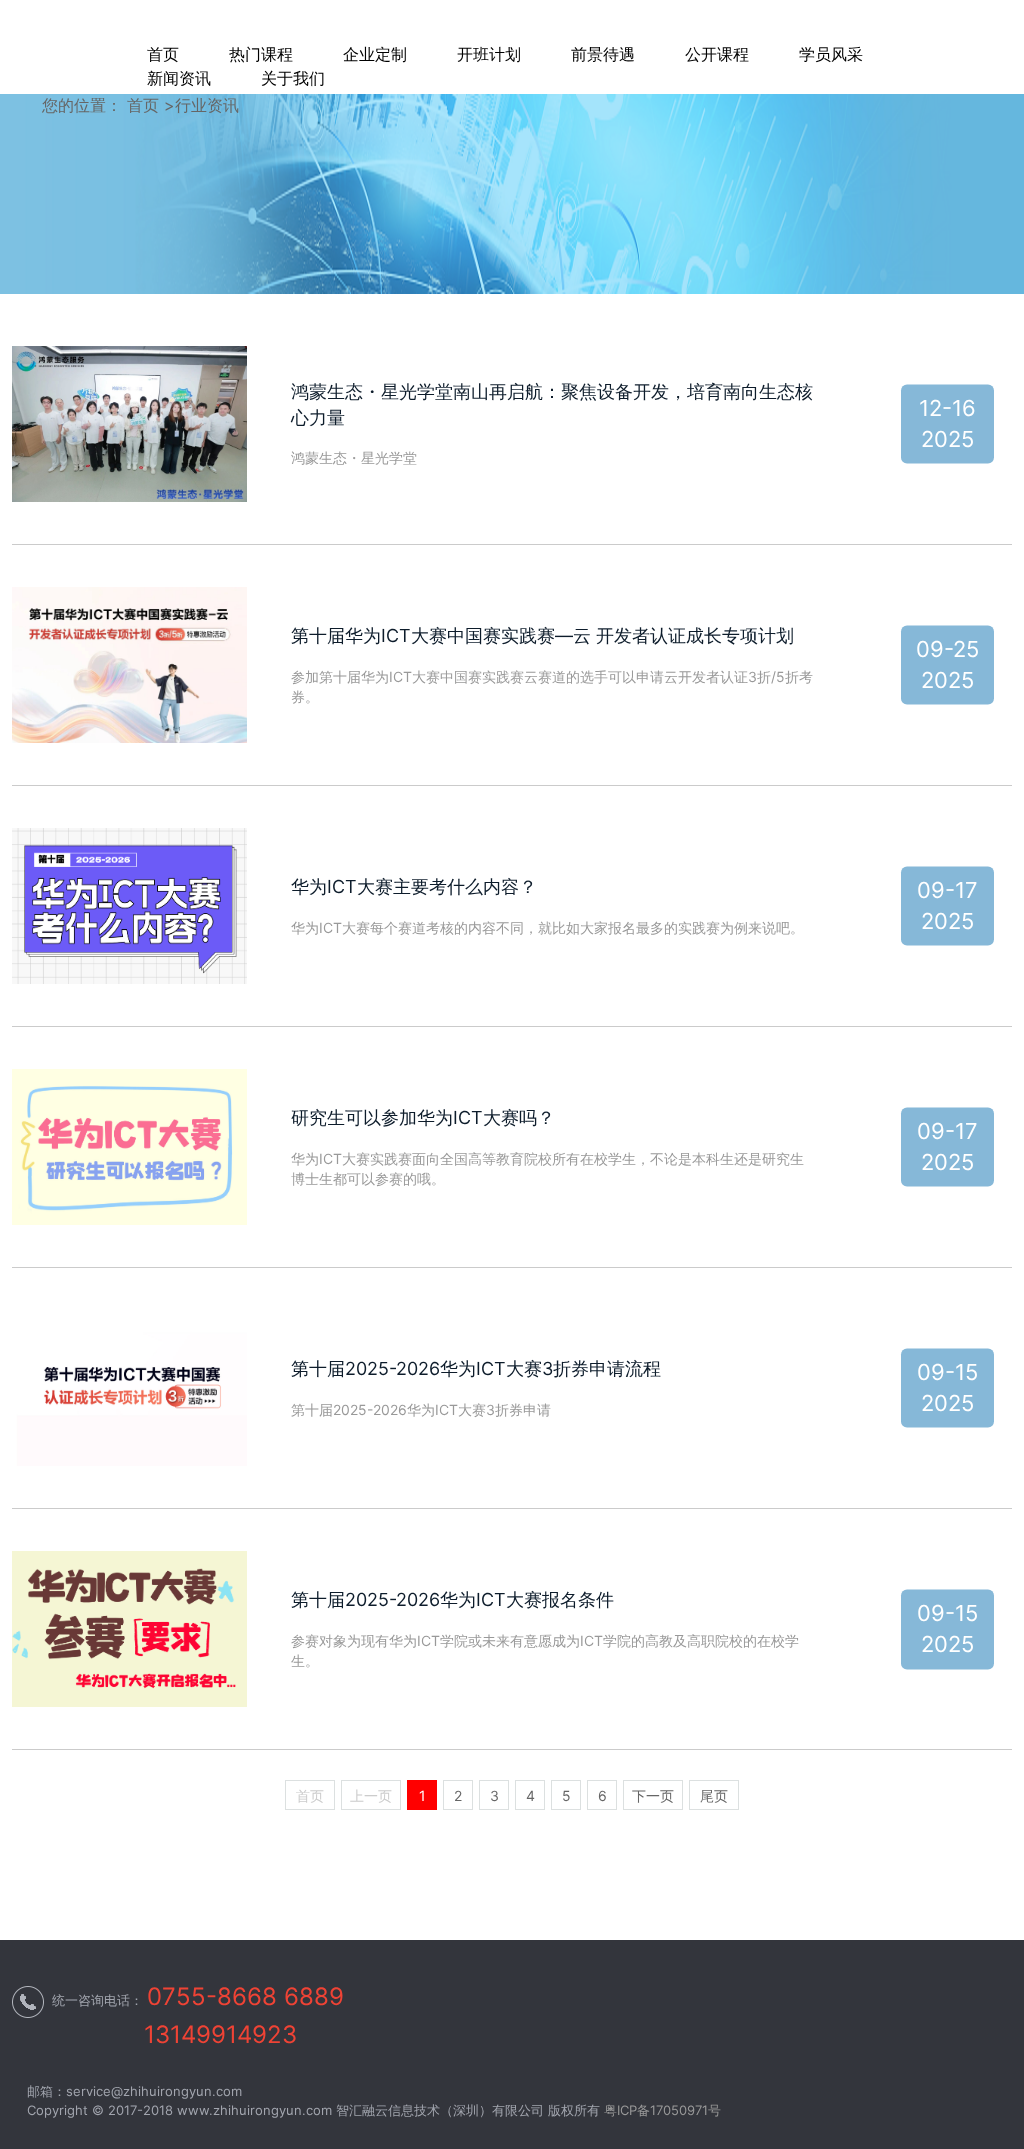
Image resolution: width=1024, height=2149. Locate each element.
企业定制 (375, 54)
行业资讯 (207, 105)
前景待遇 (603, 54)
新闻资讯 (179, 78)
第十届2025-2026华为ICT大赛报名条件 (452, 1599)
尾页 (714, 1795)
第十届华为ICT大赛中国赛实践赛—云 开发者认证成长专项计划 (542, 635)
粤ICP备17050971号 (662, 2110)
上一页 (371, 1795)
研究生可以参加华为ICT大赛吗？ (423, 1117)
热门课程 (261, 54)
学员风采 (831, 54)
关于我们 (293, 78)
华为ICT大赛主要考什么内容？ (414, 886)
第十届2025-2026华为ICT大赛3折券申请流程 (476, 1368)
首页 (163, 54)
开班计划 (489, 54)
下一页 (653, 1795)
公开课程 (717, 54)
